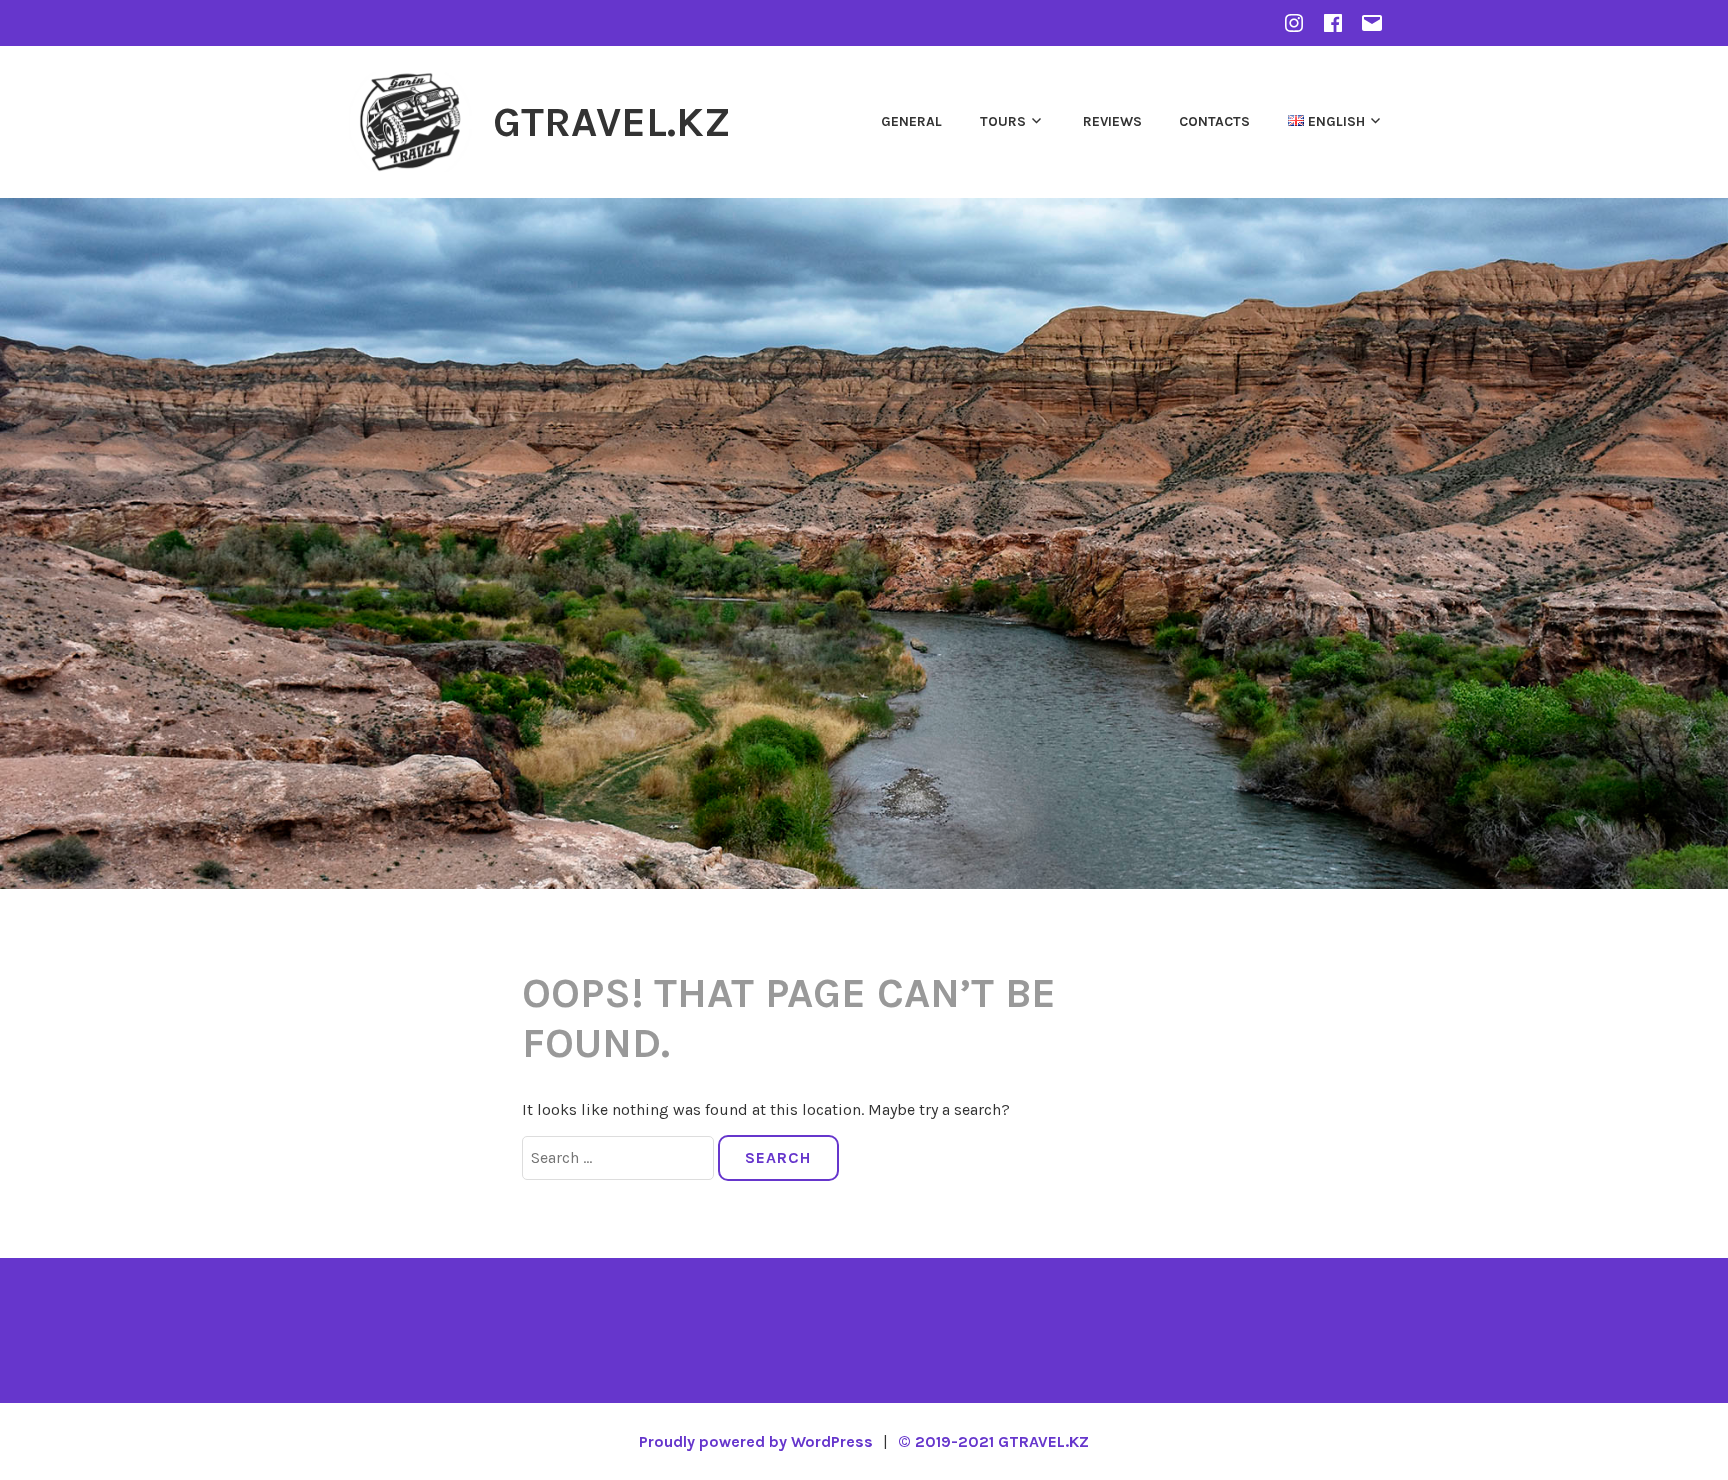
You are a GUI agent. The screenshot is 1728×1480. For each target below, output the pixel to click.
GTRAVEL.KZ (612, 122)
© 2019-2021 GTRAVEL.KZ (993, 1441)
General (911, 121)
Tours (1003, 121)
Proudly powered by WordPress (756, 1441)
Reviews (1112, 121)
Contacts (1214, 121)
